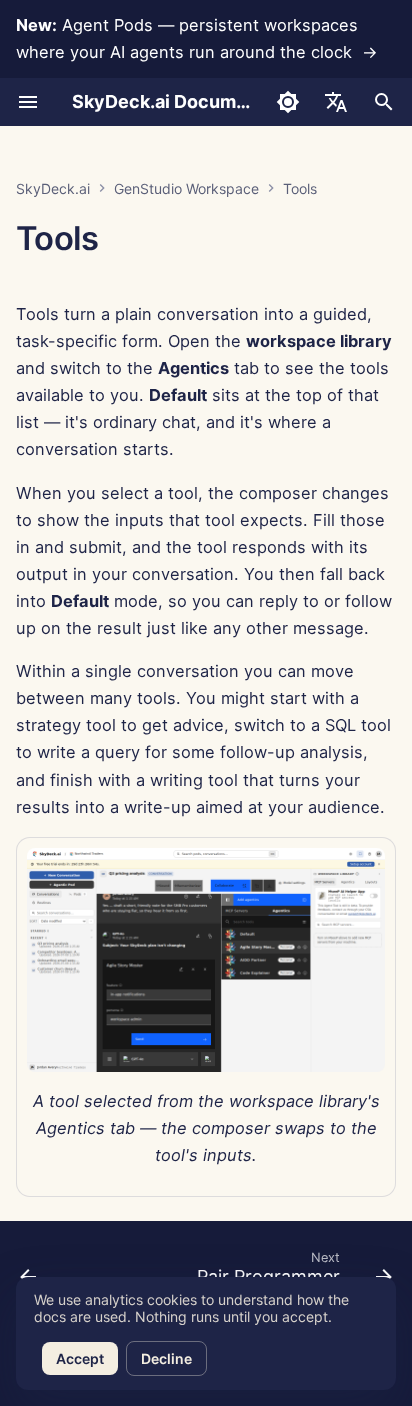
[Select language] (336, 102)
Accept (80, 1358)
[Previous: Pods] (28, 1273)
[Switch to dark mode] (288, 102)
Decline (166, 1358)
